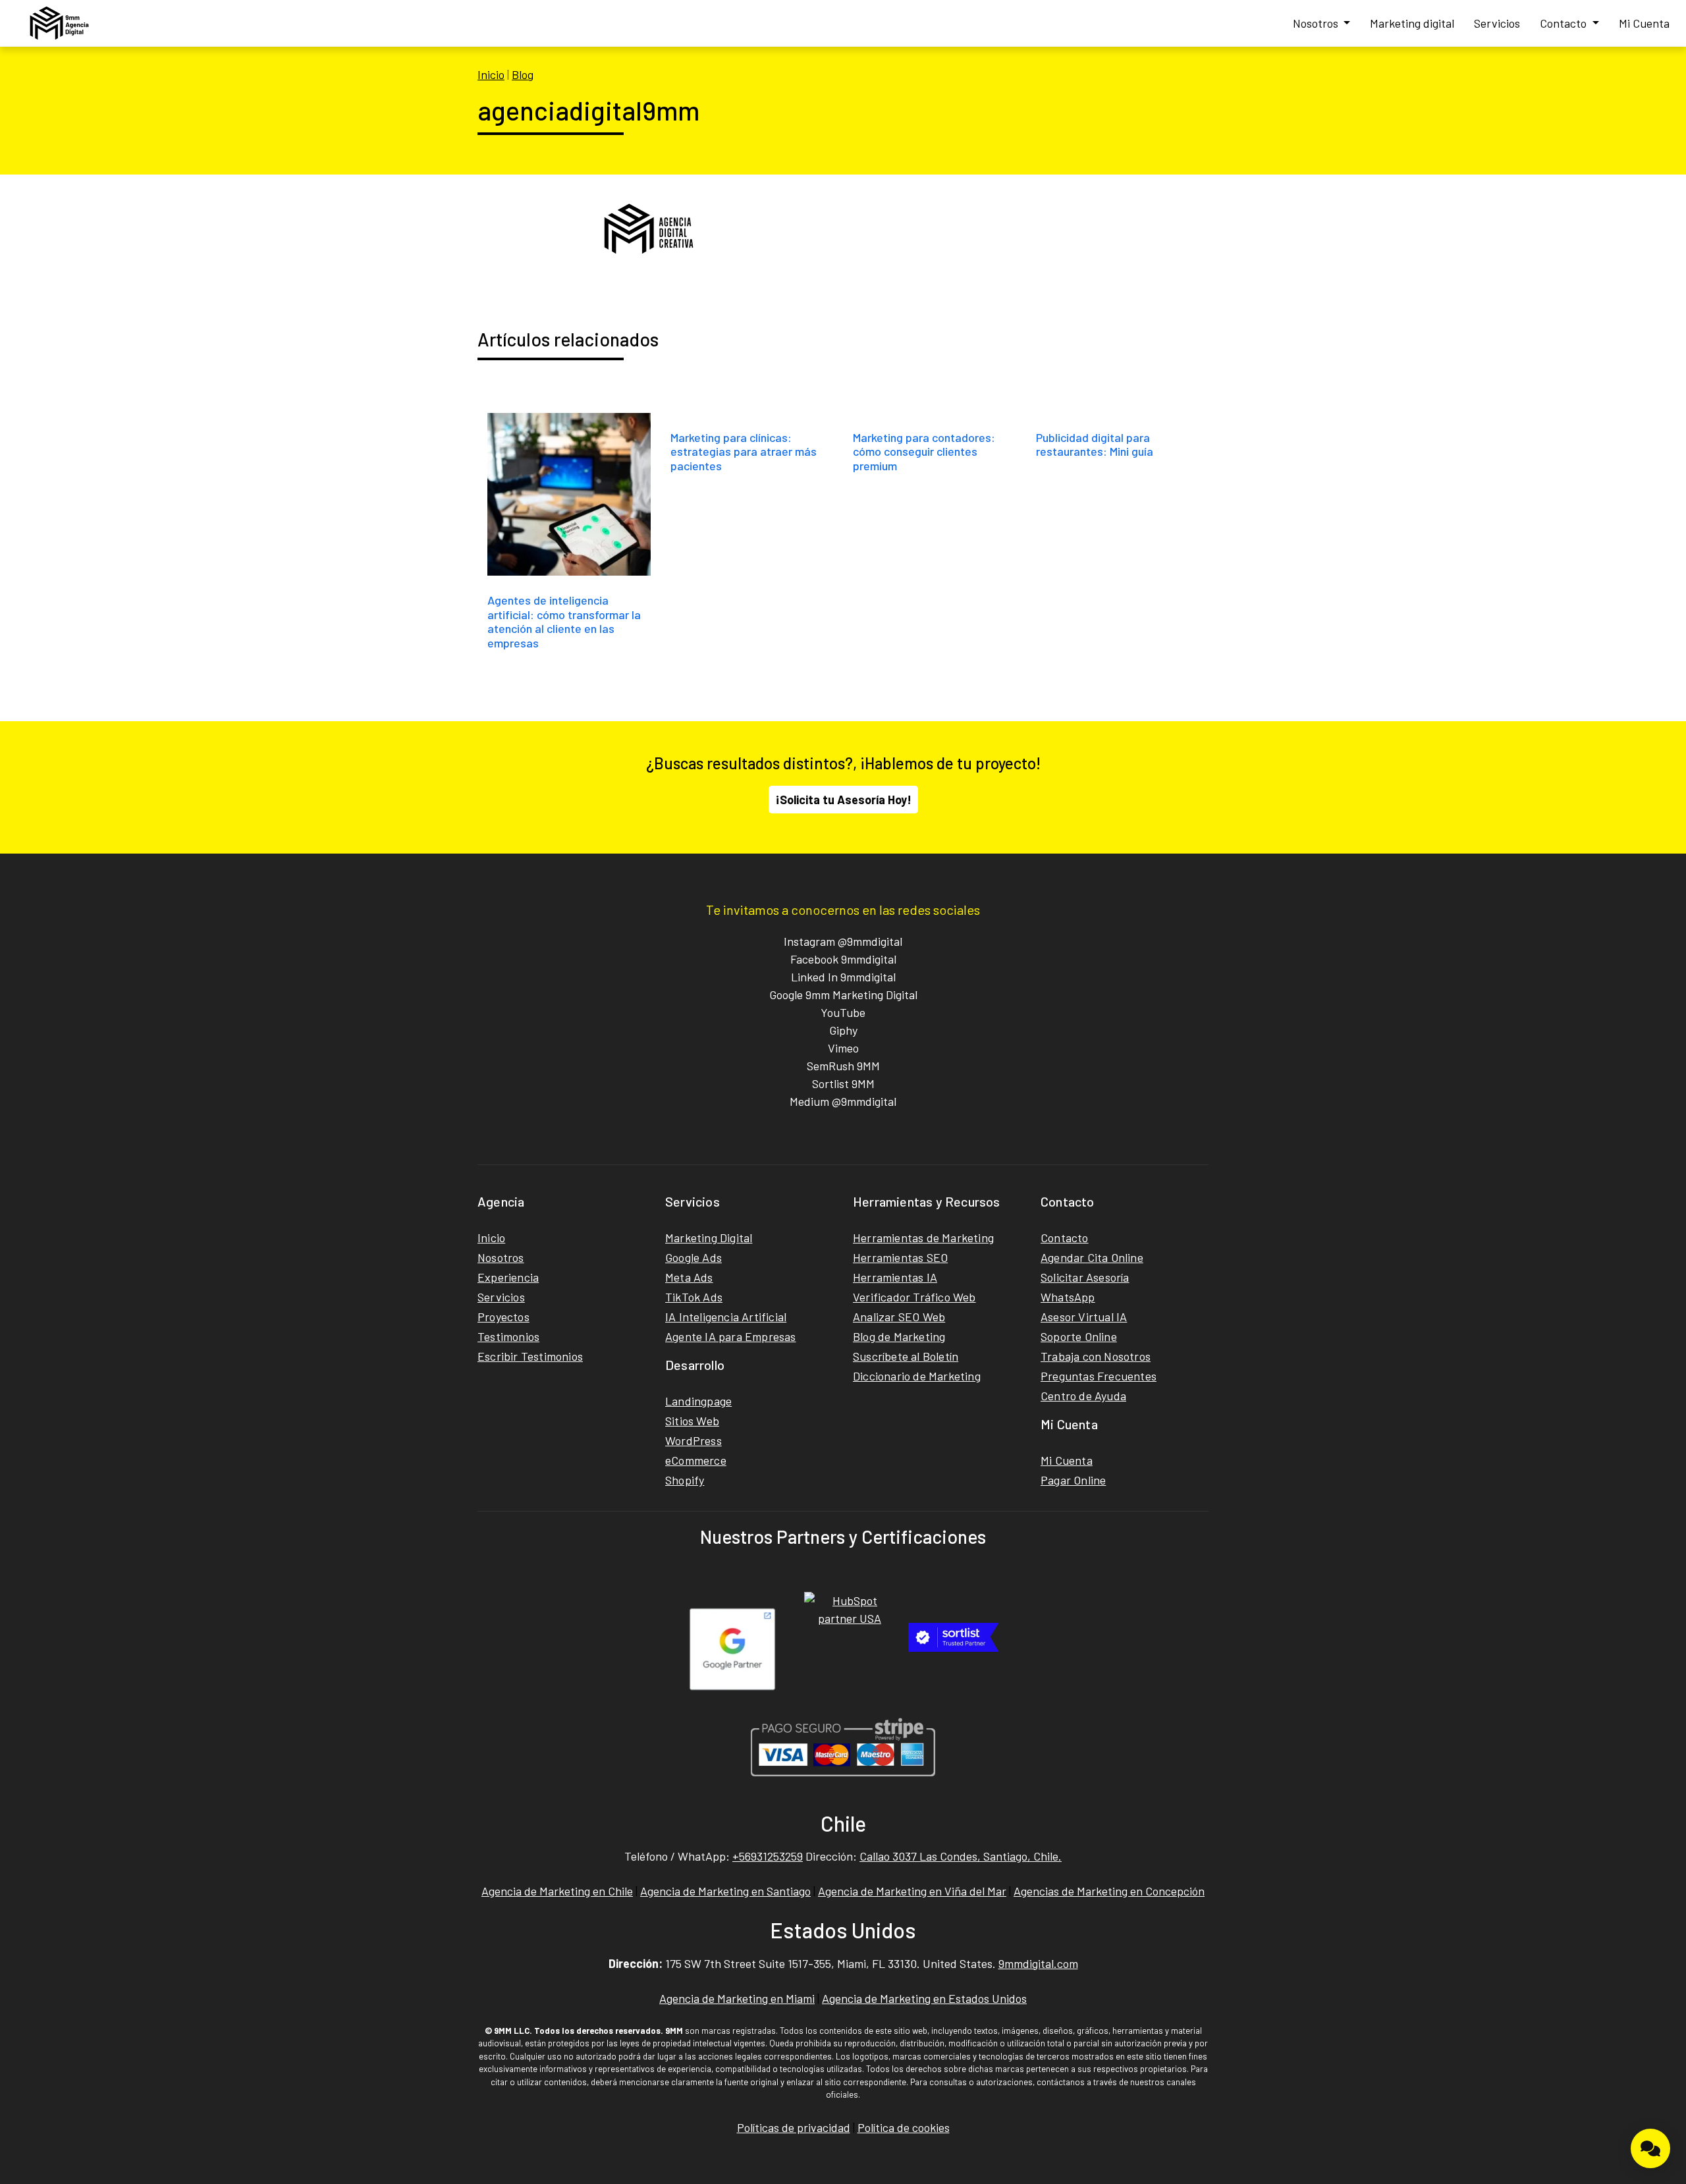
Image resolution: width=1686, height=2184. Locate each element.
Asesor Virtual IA (1084, 1317)
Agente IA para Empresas (731, 1336)
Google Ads (693, 1257)
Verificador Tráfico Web (914, 1297)
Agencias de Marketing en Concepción (1109, 1891)
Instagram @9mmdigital (843, 941)
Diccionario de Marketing (917, 1376)
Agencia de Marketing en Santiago (725, 1891)
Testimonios (508, 1336)
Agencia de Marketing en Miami (737, 1998)
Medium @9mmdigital (843, 1101)
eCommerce (696, 1460)
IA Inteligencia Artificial (726, 1317)
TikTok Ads (694, 1297)
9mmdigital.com (1038, 1963)
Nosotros (1317, 23)
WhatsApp (1068, 1297)
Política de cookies (904, 2127)
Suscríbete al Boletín (906, 1356)
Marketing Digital (709, 1238)
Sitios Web (692, 1421)
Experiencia (508, 1277)
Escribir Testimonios (530, 1356)
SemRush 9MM (843, 1066)
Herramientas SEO (900, 1257)
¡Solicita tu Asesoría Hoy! (843, 800)
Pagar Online (1073, 1480)
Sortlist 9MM (843, 1083)
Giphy (843, 1030)
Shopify (685, 1480)
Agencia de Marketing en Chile (557, 1891)
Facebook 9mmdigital (843, 959)
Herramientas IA (895, 1277)
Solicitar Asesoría (1085, 1277)
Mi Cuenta (1644, 23)
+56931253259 (768, 1856)
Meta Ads (689, 1277)
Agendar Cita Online (1092, 1257)
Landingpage (698, 1401)
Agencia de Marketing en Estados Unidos (924, 1998)
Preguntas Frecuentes (1099, 1376)
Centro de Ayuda (1083, 1396)
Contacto (1564, 23)
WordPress (693, 1440)
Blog (523, 74)
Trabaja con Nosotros (1096, 1356)
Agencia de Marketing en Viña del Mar (912, 1891)
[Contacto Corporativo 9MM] (1650, 2148)
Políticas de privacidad (794, 2127)
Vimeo (843, 1048)
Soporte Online (1079, 1336)
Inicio (491, 74)
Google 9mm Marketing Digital (843, 995)
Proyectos (503, 1317)
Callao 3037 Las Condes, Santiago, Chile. (961, 1856)
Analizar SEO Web (899, 1317)
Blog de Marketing (899, 1336)
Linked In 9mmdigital (843, 977)
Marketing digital (1412, 23)
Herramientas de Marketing (923, 1238)
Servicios (1497, 23)
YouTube (843, 1012)
